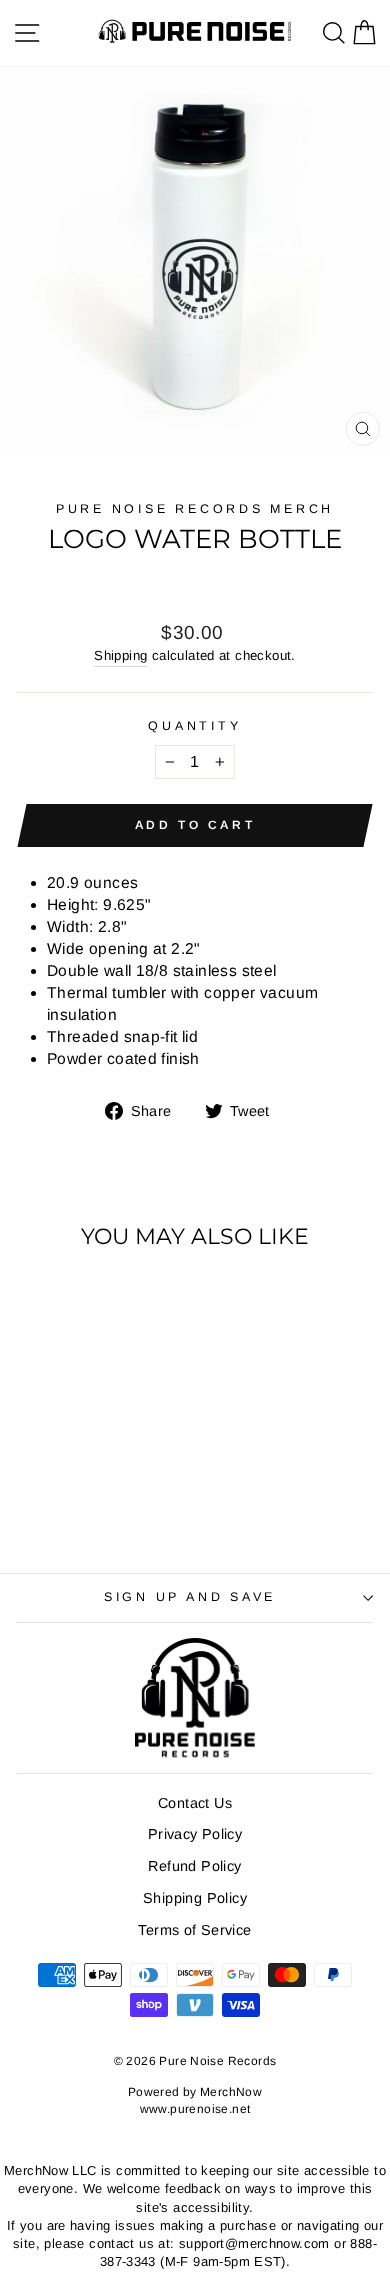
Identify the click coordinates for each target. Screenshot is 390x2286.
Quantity (194, 726)
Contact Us (195, 1803)
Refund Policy (194, 1866)
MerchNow (231, 2092)
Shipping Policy (195, 1898)
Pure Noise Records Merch (195, 509)
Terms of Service (194, 1930)
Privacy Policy (195, 1834)
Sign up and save (190, 1597)
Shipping (120, 655)
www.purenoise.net (195, 2109)
